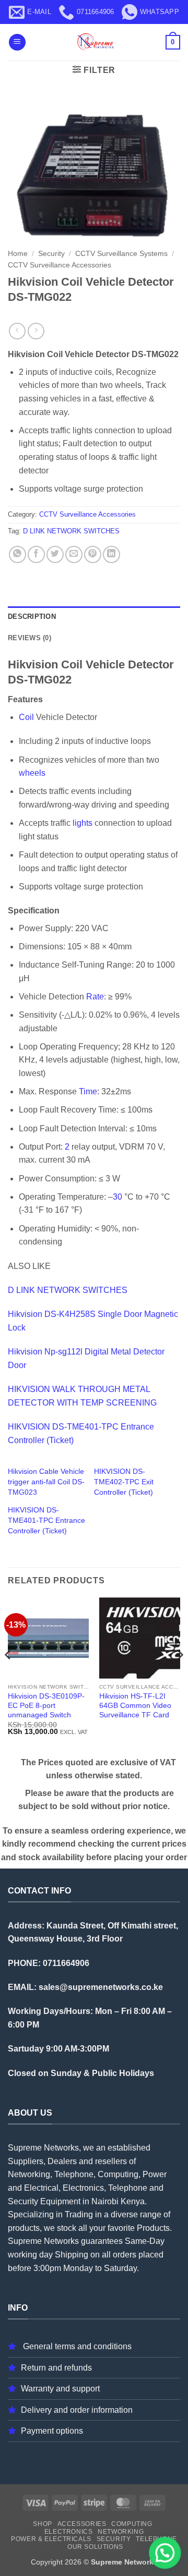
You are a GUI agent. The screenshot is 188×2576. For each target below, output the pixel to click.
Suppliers (26, 2161)
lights (83, 823)
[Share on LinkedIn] (111, 554)
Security (51, 254)
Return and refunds (56, 2368)
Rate (95, 997)
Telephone (156, 2539)
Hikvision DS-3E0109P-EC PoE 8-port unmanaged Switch (46, 1705)
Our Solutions (95, 2547)
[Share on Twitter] (55, 554)
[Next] (180, 1675)
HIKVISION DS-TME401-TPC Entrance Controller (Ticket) (46, 1520)
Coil (26, 717)
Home (18, 254)
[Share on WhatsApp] (17, 554)
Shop (42, 2524)
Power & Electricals (51, 2539)
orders (125, 2255)
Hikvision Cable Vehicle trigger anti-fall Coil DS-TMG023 (46, 1482)
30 (118, 1197)
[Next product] (17, 331)
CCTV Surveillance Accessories (60, 265)
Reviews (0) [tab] (30, 638)
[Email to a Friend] (74, 554)
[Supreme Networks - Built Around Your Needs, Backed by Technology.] (94, 42)
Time (88, 1091)
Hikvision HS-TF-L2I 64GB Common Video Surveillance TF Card (135, 1705)
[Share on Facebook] (36, 554)
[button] (17, 42)
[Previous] (8, 1675)
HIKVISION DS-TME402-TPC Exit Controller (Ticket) (124, 1482)
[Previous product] (36, 331)
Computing (132, 2524)
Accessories (82, 2524)
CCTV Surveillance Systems (121, 254)
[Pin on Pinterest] (93, 554)
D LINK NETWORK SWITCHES (71, 531)
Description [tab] (32, 616)
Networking (121, 2532)
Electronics (69, 2532)
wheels (32, 773)
